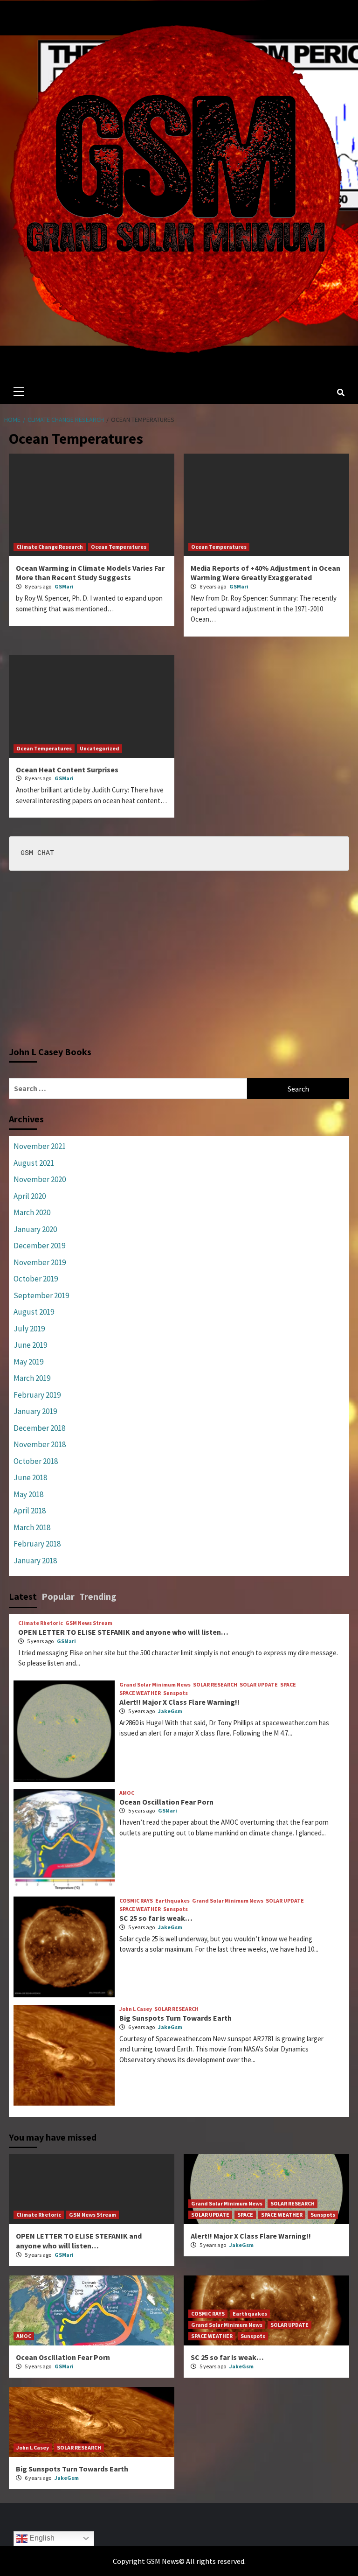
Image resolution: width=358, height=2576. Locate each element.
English (41, 2538)
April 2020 (30, 1196)
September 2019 (41, 1295)
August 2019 (34, 1312)
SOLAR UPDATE (259, 1685)
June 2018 (30, 1477)
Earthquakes (172, 1901)
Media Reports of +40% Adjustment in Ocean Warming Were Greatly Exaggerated (265, 573)
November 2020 (40, 1179)
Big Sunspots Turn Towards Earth (176, 2018)
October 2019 (36, 1279)
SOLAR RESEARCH (215, 1685)
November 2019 (40, 1262)
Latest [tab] (23, 1596)
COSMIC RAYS (136, 1901)
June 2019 (30, 1345)
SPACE (288, 1685)
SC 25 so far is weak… (156, 1918)
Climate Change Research (50, 547)
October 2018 (36, 1461)
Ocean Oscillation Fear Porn (166, 1802)
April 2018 (30, 1511)
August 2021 (34, 1163)
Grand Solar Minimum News (155, 1685)
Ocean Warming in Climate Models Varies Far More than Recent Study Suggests (90, 573)
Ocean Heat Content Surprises (67, 770)
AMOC (127, 1793)
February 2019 (37, 1395)
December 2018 (39, 1428)
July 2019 (29, 1329)
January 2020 (35, 1229)
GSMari (64, 586)
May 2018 (28, 1494)
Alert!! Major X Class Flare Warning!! (179, 1702)
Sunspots (176, 1693)
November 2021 (40, 1146)
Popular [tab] (58, 1596)
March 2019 (32, 1378)
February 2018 (37, 1544)
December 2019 (39, 1246)
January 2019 (35, 1411)
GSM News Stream (89, 1623)
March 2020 (32, 1212)
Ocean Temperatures (119, 547)
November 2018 (40, 1444)
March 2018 (32, 1527)
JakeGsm (170, 1711)
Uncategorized (100, 748)
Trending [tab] (98, 1596)
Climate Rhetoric (41, 1623)
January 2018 (35, 1561)
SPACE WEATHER (140, 1693)
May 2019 (28, 1362)
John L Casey (136, 2009)
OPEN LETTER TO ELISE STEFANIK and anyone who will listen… (123, 1632)
